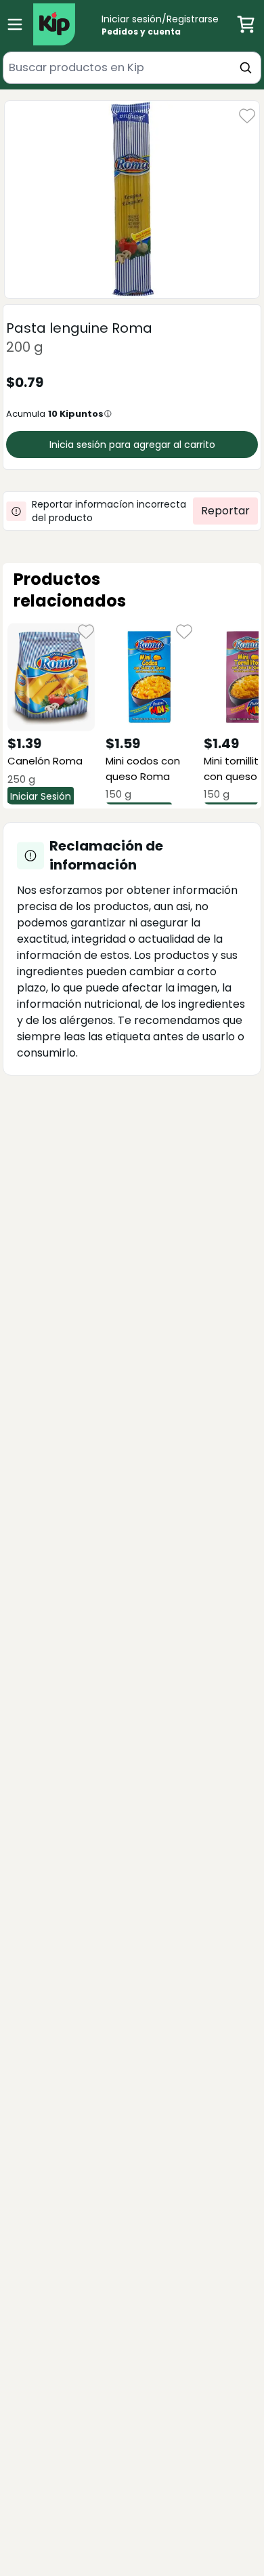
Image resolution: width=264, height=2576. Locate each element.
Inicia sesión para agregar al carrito (132, 445)
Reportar (225, 511)
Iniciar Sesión (41, 796)
